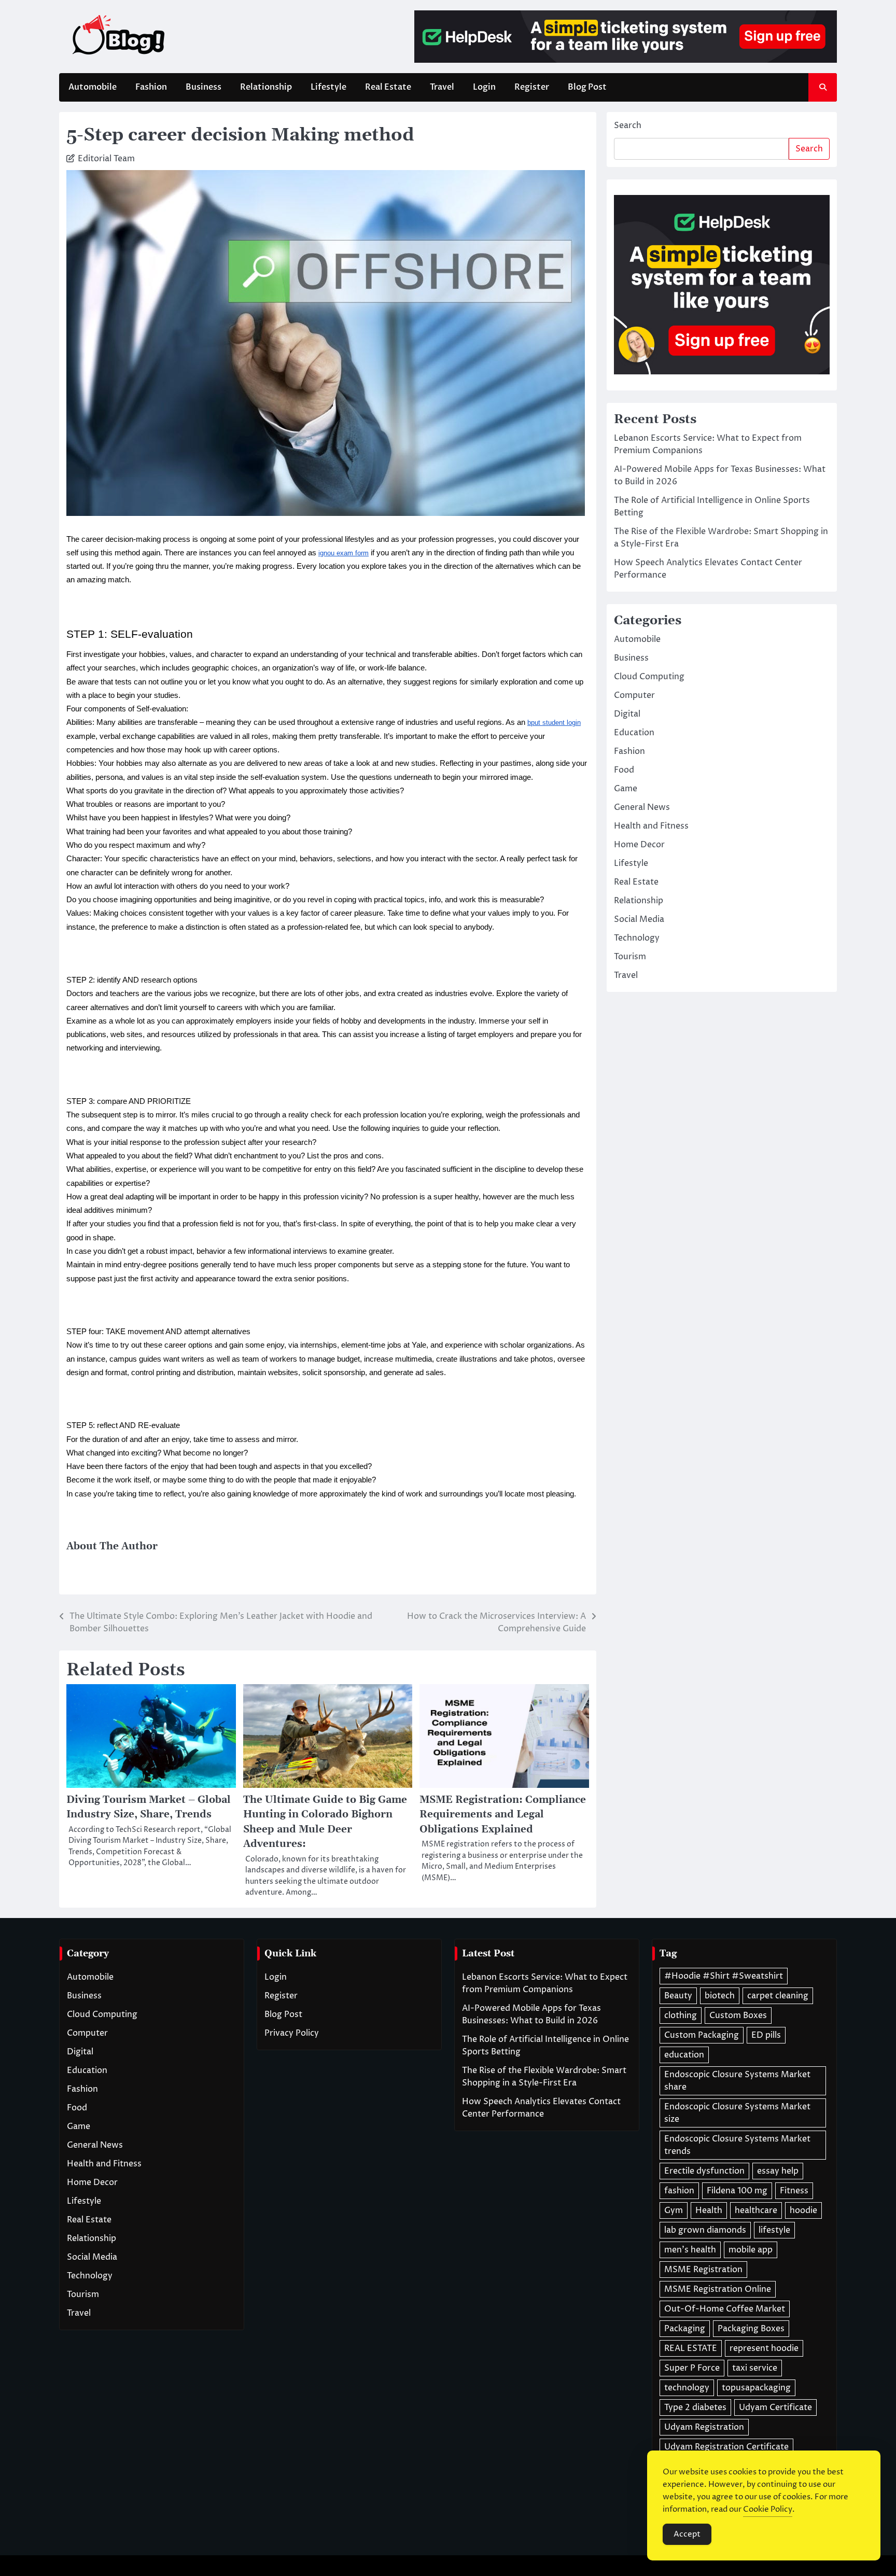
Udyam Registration (704, 2427)
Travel (442, 87)
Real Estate (388, 87)
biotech (720, 1996)
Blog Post (587, 87)
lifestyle (774, 2230)
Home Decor (639, 844)
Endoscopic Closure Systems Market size (737, 2113)
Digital (627, 713)
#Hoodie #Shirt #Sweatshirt (724, 1976)
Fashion (151, 87)
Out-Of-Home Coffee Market (725, 2309)
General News (642, 807)
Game (626, 788)
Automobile (93, 87)
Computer (634, 695)
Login (484, 87)
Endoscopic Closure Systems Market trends (737, 2145)
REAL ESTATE (691, 2348)
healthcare (756, 2210)
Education (634, 732)
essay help (778, 2171)
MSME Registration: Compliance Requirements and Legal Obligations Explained (503, 1815)
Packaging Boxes (751, 2329)
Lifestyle (328, 87)
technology (687, 2388)
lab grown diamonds (705, 2230)
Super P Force (692, 2368)
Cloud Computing (649, 676)
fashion (679, 2191)
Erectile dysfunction (704, 2171)
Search (628, 125)
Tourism (630, 956)
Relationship (266, 87)
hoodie (803, 2210)
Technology (637, 937)
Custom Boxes (738, 2015)
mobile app (751, 2250)
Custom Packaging (702, 2035)
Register (532, 87)
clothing (681, 2015)
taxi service (755, 2368)
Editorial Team (106, 159)
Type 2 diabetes (695, 2407)
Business (204, 87)
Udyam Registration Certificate (726, 2447)
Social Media (639, 919)
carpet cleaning (778, 1996)
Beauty (678, 1996)
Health (709, 2210)
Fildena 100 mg (737, 2191)
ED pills (766, 2035)
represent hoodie (764, 2348)
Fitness (794, 2191)
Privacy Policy (292, 2033)
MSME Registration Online (718, 2289)
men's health (690, 2250)
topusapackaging (756, 2388)
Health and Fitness (651, 825)
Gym (674, 2210)
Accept (687, 2534)
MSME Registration (703, 2270)
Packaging (685, 2329)
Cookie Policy (768, 2509)
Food (624, 769)
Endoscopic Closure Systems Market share (737, 2081)
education (684, 2055)
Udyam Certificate (775, 2407)
